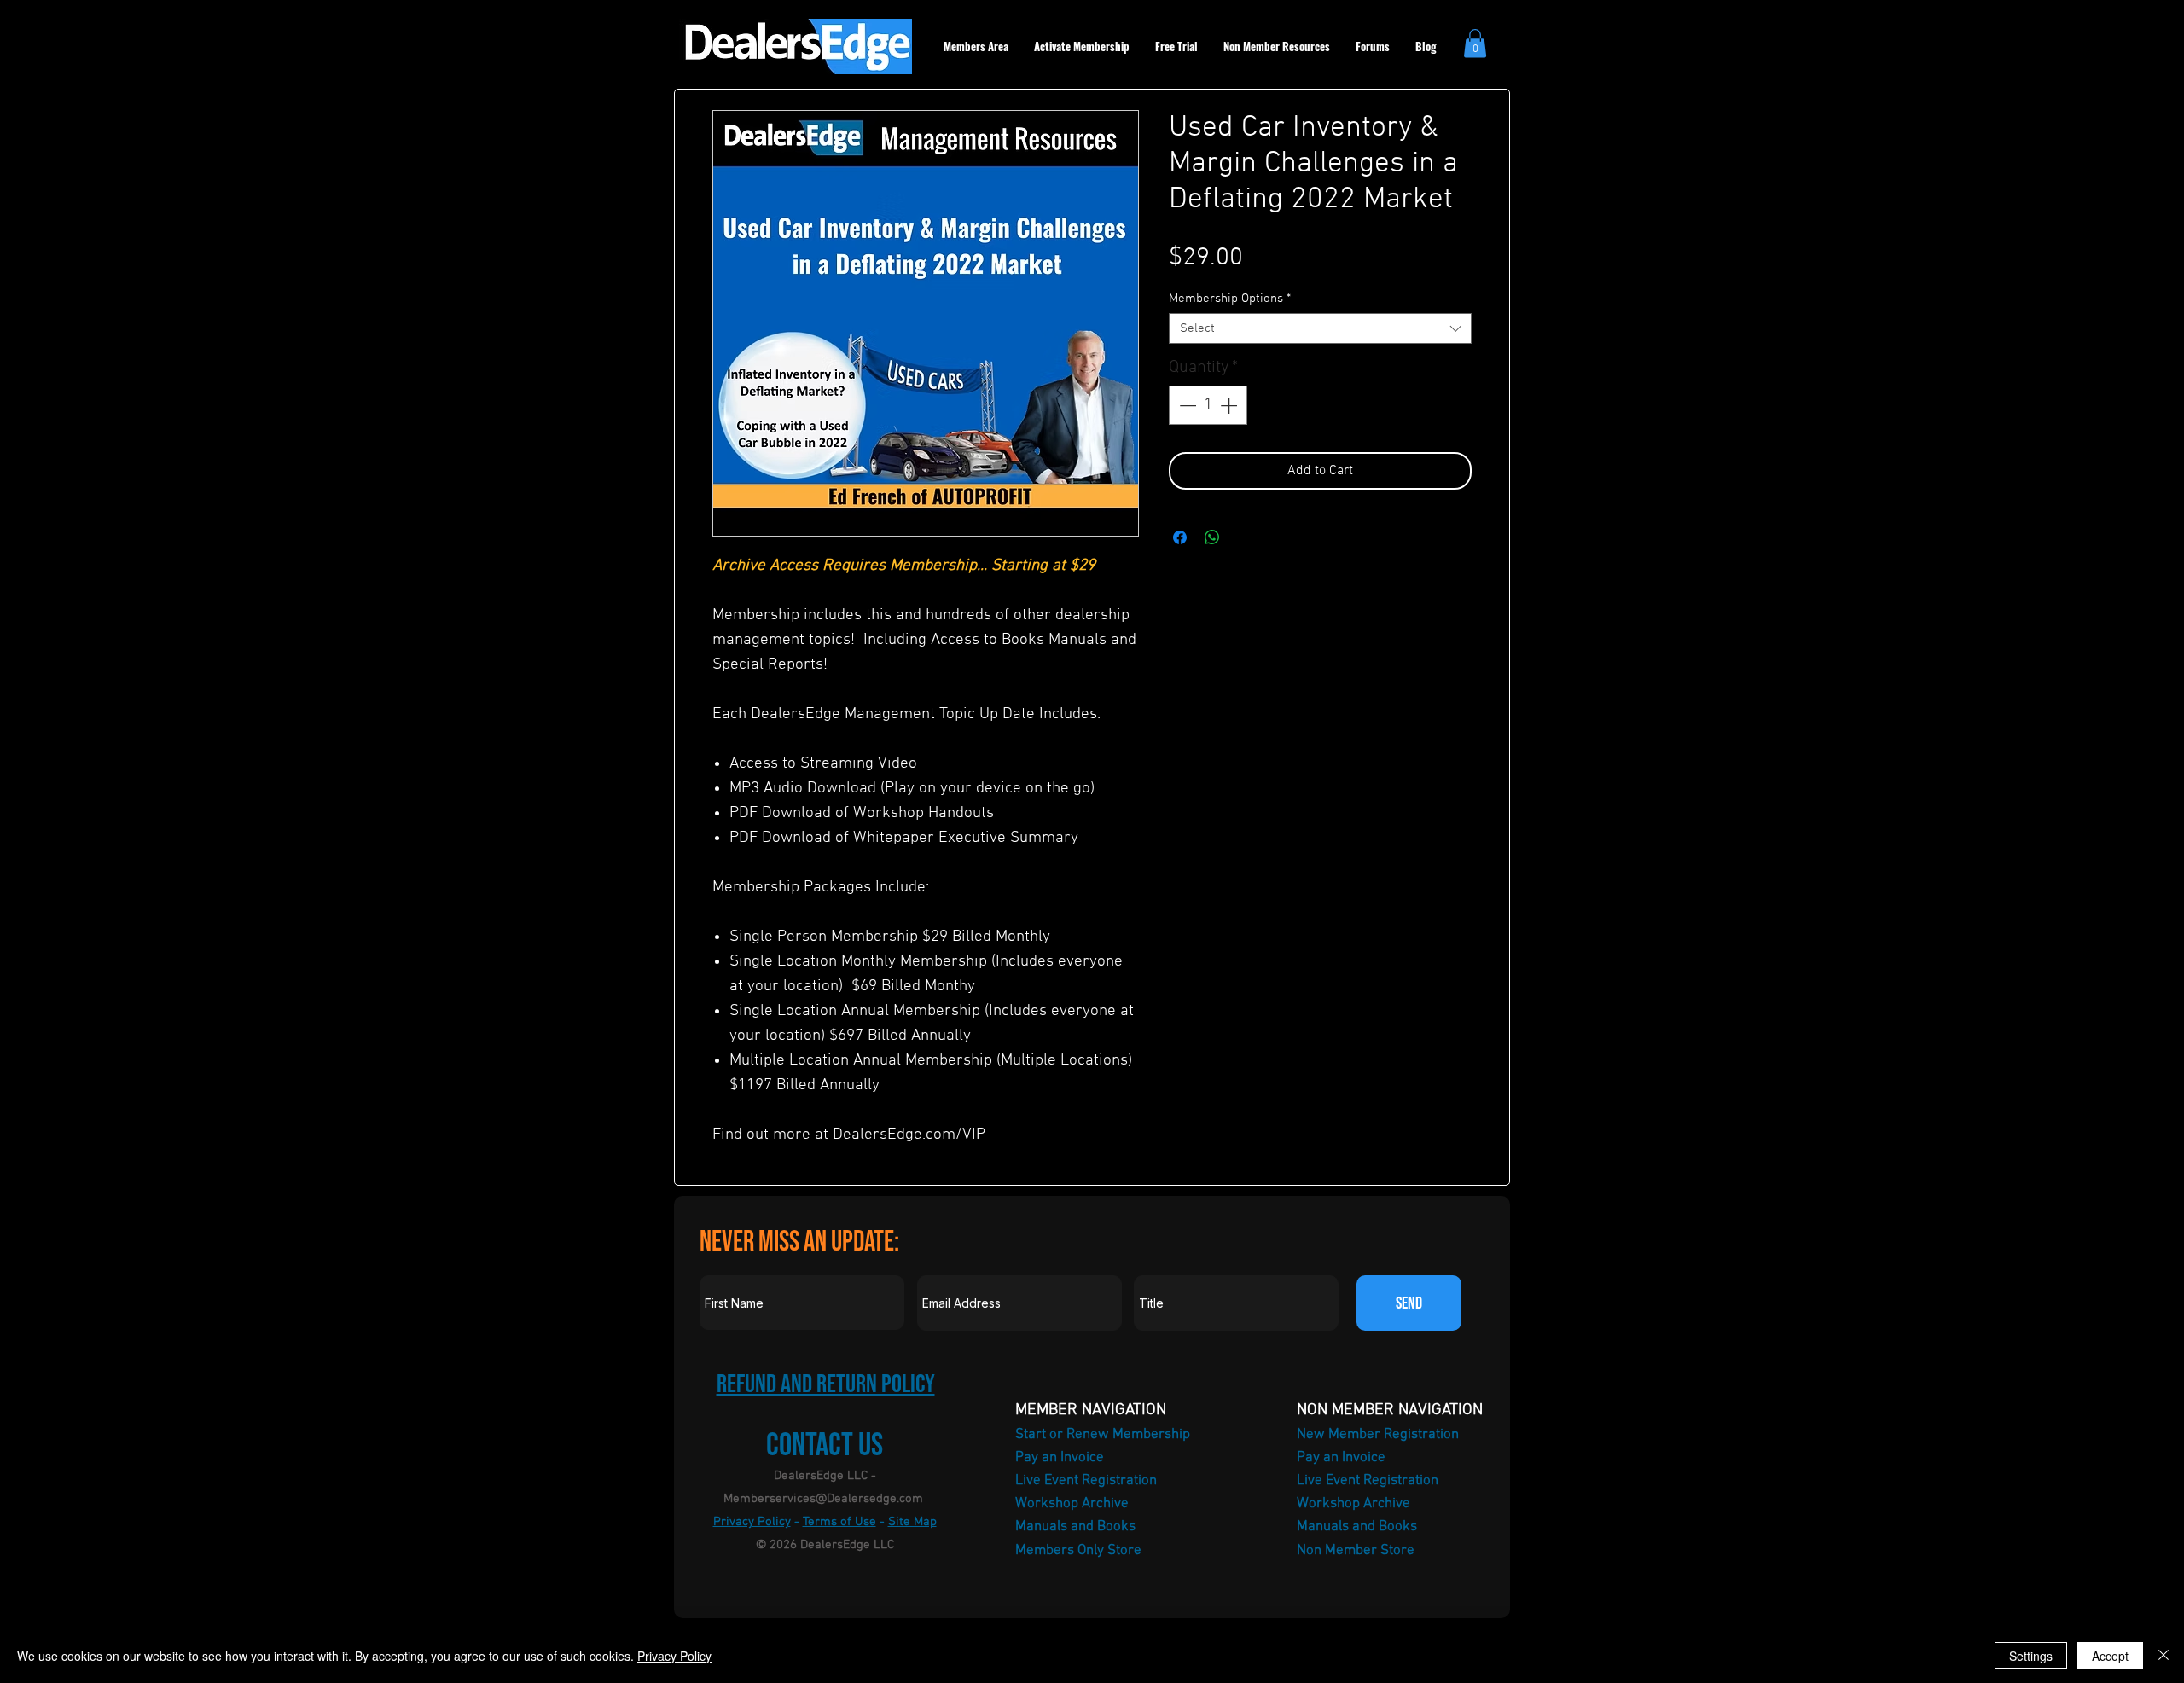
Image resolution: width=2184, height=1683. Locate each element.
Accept (2110, 1656)
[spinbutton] (1208, 405)
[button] (1475, 43)
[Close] (2164, 1656)
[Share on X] (1245, 537)
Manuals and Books (1075, 1527)
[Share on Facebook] (1180, 537)
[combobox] (1320, 328)
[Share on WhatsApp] (1212, 537)
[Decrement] (1186, 405)
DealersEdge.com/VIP (909, 1135)
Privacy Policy (752, 1522)
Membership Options (1230, 299)
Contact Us (825, 1445)
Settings (2031, 1656)
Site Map (912, 1522)
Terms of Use (839, 1522)
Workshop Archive (1072, 1504)
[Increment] (1230, 405)
